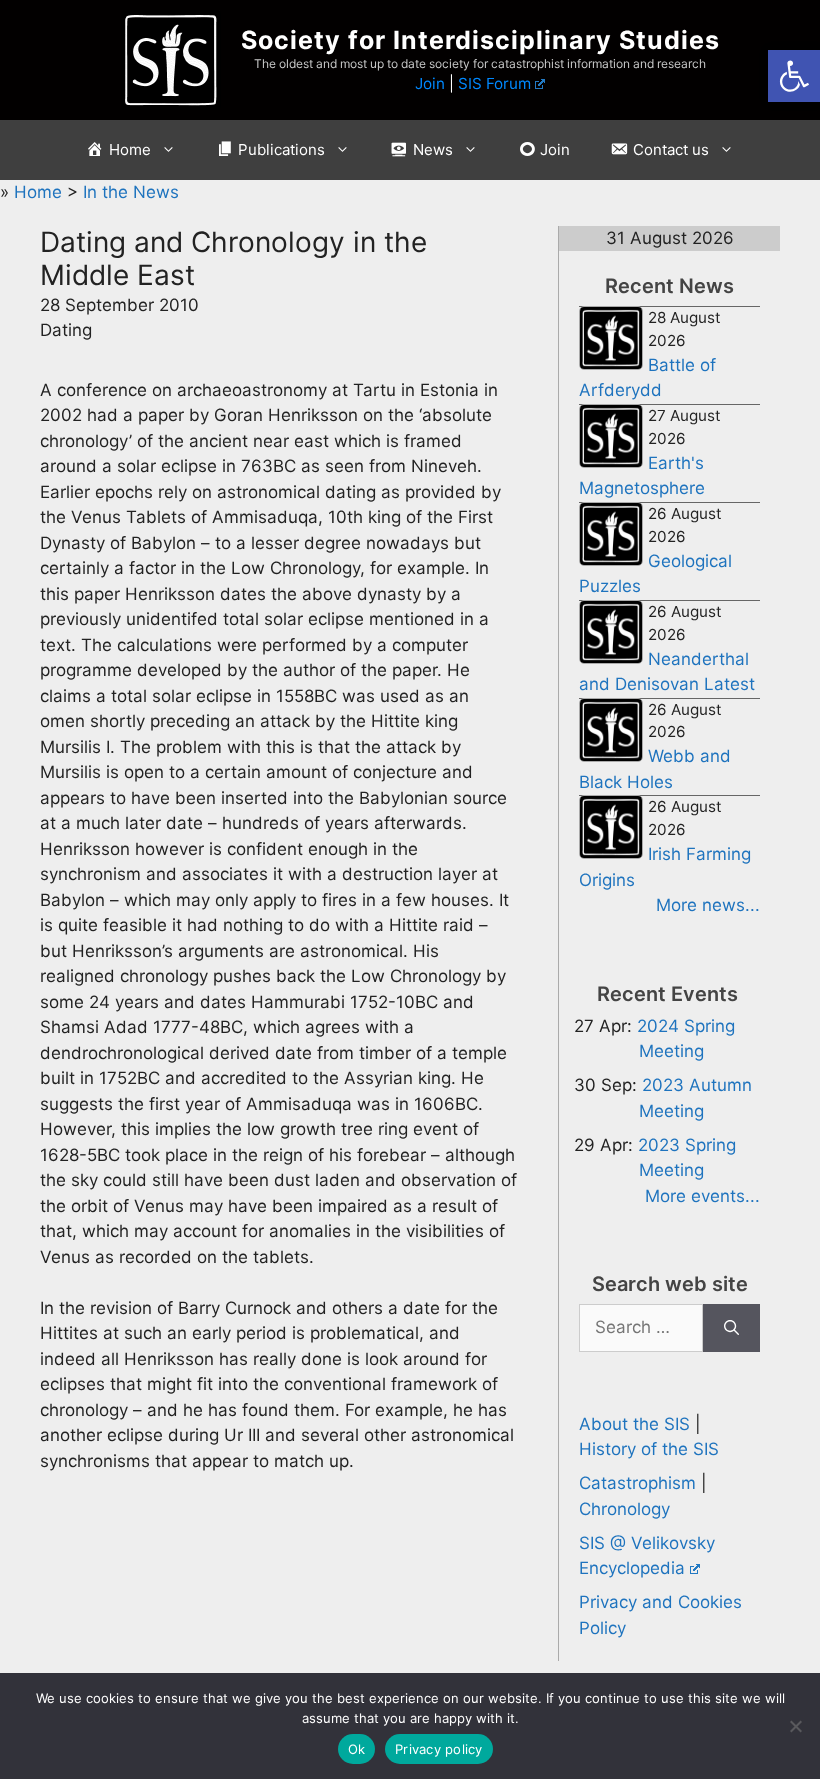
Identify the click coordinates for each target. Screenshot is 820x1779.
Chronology (624, 1509)
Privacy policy (439, 1749)
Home (40, 192)
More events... (702, 1196)
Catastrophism (637, 1483)
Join (430, 83)
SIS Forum (494, 83)
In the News (131, 192)
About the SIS (634, 1424)
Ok (357, 1749)
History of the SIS (649, 1449)
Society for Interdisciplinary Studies (480, 40)
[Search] (731, 1328)
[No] (795, 1726)
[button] (794, 76)
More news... (708, 905)
